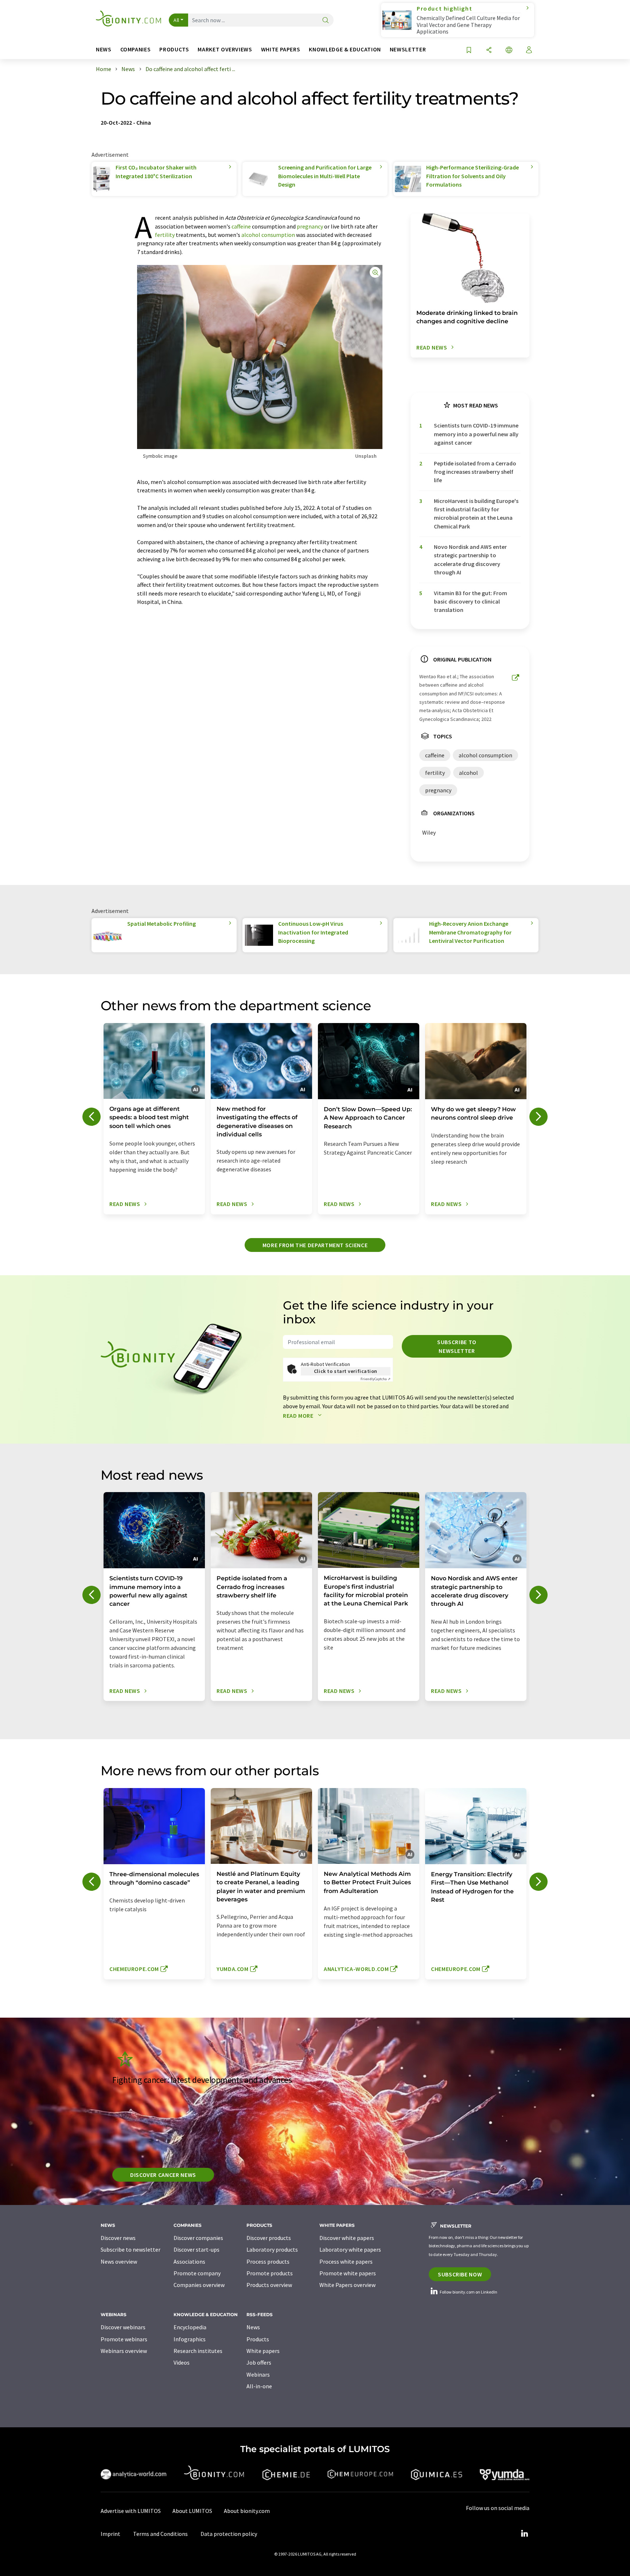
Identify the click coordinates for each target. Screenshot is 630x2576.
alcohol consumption (268, 235)
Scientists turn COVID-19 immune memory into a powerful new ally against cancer (476, 434)
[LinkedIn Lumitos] (524, 2534)
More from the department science (315, 1245)
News (253, 2327)
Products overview (269, 2285)
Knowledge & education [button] (345, 49)
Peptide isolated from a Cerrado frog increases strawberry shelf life (475, 472)
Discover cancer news (163, 2175)
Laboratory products (272, 2249)
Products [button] (174, 49)
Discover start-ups (197, 2249)
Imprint (110, 2534)
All (176, 20)
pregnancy (310, 226)
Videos (182, 2362)
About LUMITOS (192, 2511)
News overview (119, 2261)
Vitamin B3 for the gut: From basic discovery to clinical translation (470, 602)
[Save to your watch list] (469, 50)
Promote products (270, 2273)
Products (258, 2339)
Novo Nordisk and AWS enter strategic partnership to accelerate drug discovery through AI (470, 559)
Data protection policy (229, 2534)
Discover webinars (123, 2327)
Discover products (269, 2238)
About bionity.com (247, 2511)
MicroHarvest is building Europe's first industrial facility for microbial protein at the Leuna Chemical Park (476, 514)
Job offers (259, 2362)
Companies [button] (136, 49)
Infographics (190, 2339)
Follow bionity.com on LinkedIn (468, 2292)
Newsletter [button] (408, 49)
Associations (189, 2261)
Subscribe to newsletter (457, 1346)
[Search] (326, 21)
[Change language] (509, 50)
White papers (263, 2351)
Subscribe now (460, 2274)
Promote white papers (348, 2273)
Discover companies (198, 2238)
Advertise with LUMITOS (131, 2511)
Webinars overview (124, 2351)
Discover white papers (347, 2238)
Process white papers (346, 2261)
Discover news (118, 2238)
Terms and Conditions (160, 2534)
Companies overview (199, 2285)
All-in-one (259, 2386)
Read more (299, 1416)
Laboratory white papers (350, 2249)
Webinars (258, 2374)
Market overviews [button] (225, 49)
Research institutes (198, 2351)
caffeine (241, 226)
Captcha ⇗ (376, 1379)
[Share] (489, 50)
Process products (268, 2261)
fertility (165, 235)
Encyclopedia (190, 2327)
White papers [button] (281, 49)
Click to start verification (346, 1371)
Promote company (197, 2273)
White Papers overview (347, 2285)
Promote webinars (124, 2339)
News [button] (104, 49)
